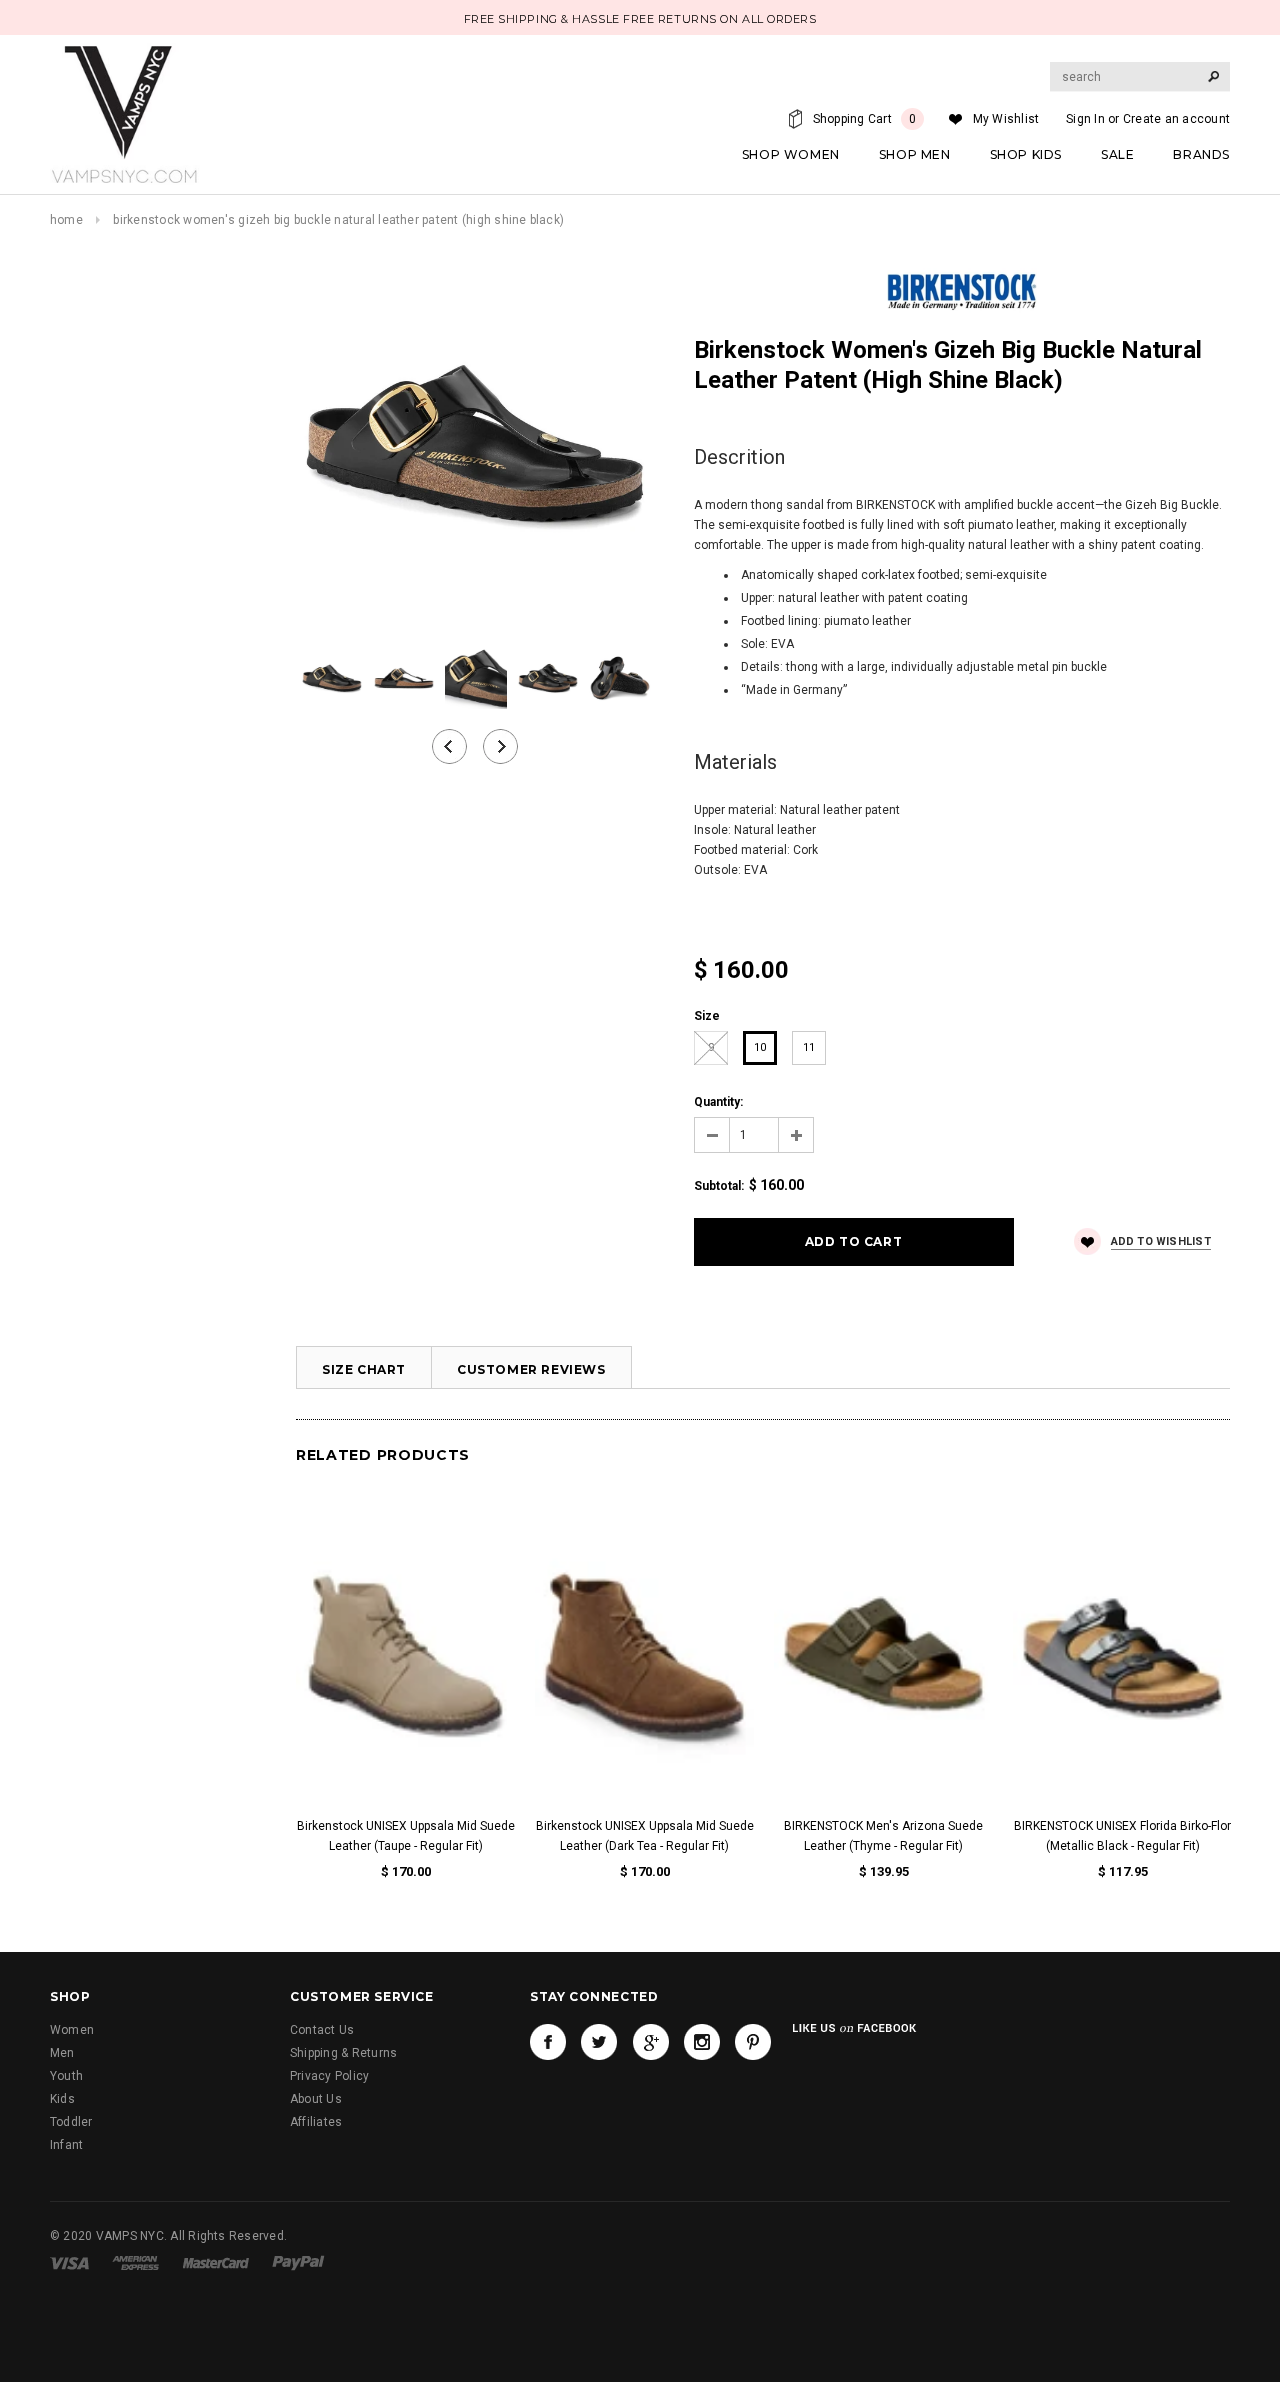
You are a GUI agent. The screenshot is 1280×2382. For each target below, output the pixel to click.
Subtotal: (719, 1186)
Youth (66, 2076)
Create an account (1176, 119)
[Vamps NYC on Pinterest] (753, 2042)
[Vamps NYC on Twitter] (599, 2042)
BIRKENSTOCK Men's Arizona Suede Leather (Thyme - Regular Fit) (883, 1836)
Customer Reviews (531, 1369)
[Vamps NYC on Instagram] (702, 2042)
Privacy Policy (329, 2076)
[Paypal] (298, 2262)
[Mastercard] (216, 2262)
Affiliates (316, 2122)
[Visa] (69, 2262)
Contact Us (322, 2030)
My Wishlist (1006, 119)
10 (760, 1047)
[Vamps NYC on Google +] (651, 2042)
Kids (62, 2099)
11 (809, 1047)
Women (72, 2030)
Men (62, 2053)
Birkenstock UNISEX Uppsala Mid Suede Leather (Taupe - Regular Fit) (406, 1836)
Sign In (1085, 119)
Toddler (71, 2122)
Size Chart (364, 1369)
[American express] (135, 2262)
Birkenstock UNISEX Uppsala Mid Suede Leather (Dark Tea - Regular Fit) (645, 1836)
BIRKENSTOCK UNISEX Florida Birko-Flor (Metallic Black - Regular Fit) (1122, 1836)
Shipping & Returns (343, 2053)
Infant (66, 2145)
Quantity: (718, 1102)
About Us (316, 2099)
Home (66, 220)
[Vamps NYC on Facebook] (548, 2042)
